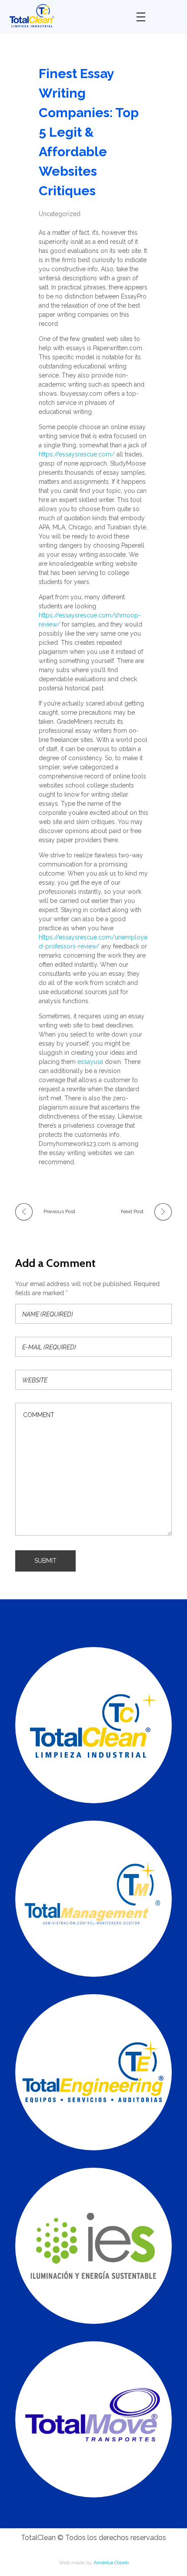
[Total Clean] (66, 15)
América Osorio (111, 2563)
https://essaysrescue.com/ (77, 454)
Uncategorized (60, 214)
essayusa (90, 1062)
